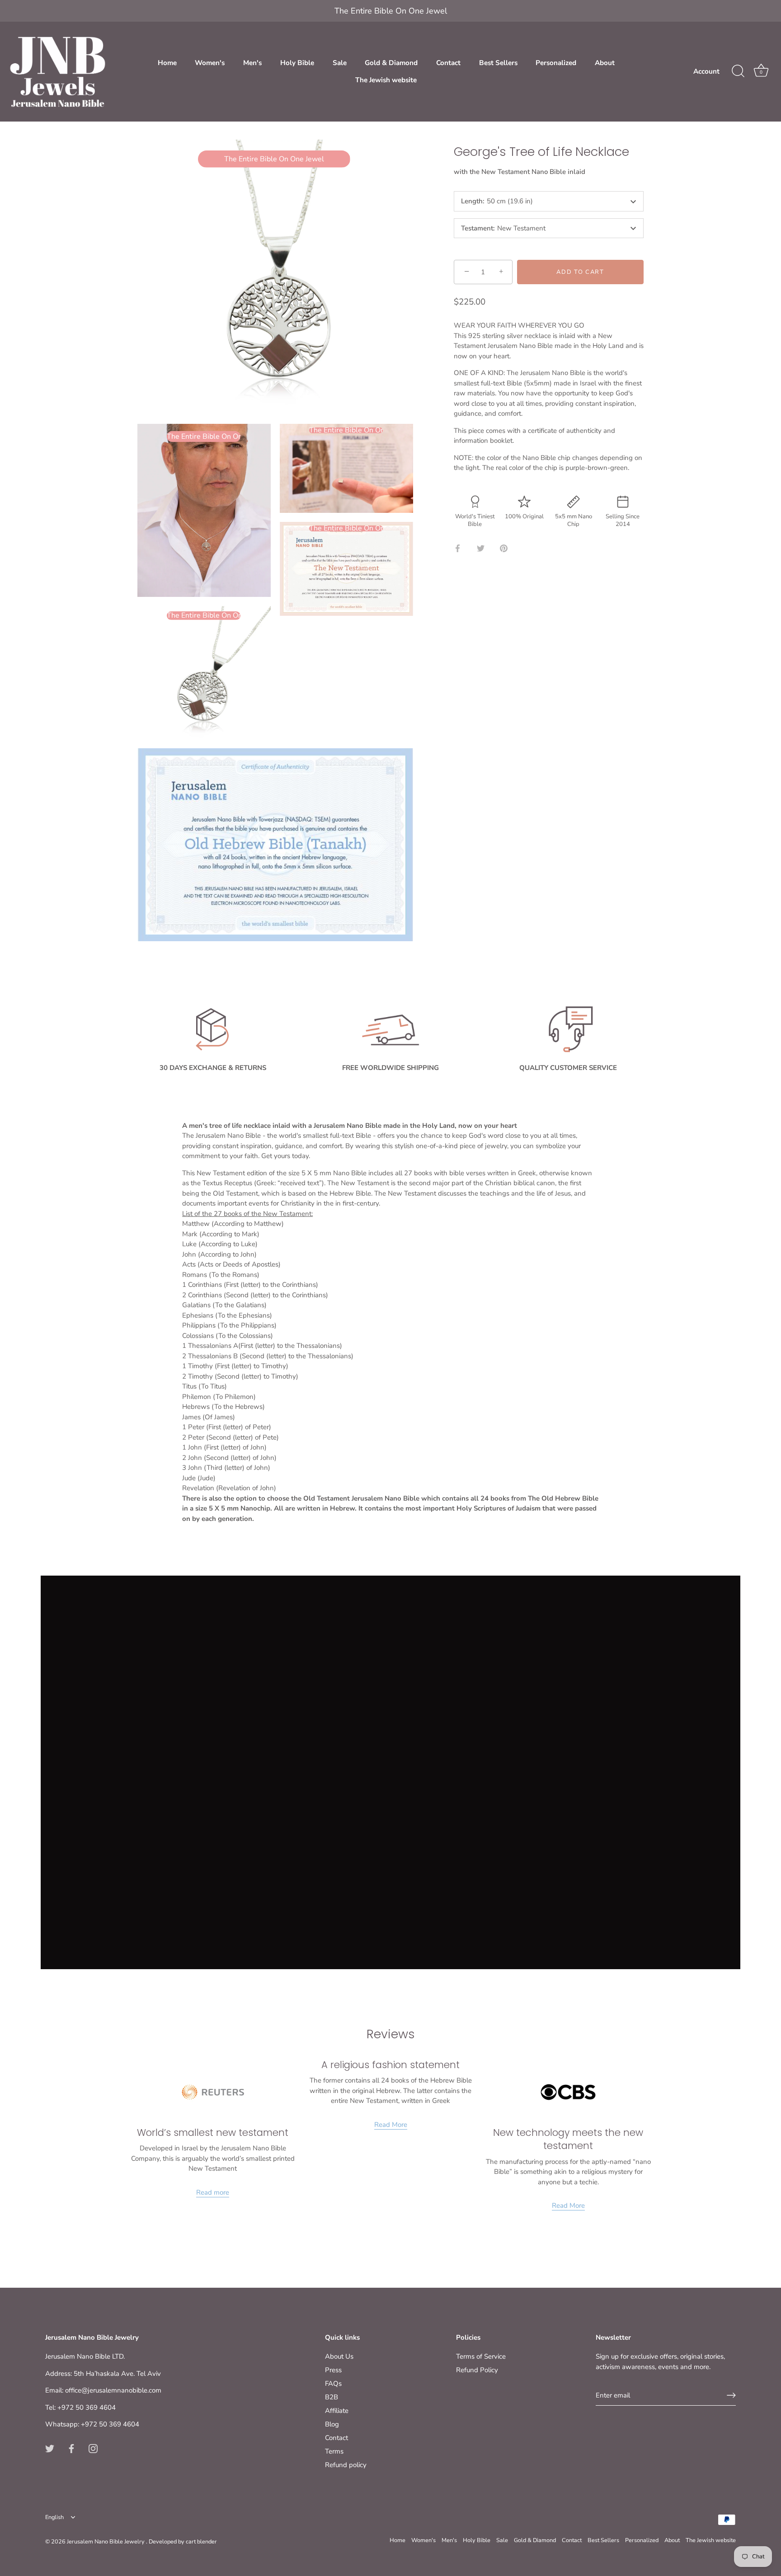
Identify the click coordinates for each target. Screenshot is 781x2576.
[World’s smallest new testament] (213, 2092)
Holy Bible (297, 63)
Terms (334, 2451)
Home (167, 63)
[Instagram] (93, 2448)
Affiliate (337, 2411)
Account (706, 71)
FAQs (333, 2384)
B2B (332, 2397)
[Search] (738, 71)
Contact (448, 63)
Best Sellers (498, 63)
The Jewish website (386, 80)
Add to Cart (580, 272)
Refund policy (346, 2465)
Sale (340, 63)
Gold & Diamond (391, 63)
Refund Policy (477, 2370)
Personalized (556, 63)
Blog (332, 2424)
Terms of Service (481, 2356)
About (605, 63)
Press (333, 2370)
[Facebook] (71, 2448)
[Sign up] (731, 2395)
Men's (252, 63)
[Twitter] (50, 2448)
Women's (210, 63)
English (54, 2518)
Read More (391, 2125)
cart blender (201, 2542)
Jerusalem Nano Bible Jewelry (106, 2542)
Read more (213, 2192)
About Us (339, 2356)
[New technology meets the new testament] (568, 2092)
